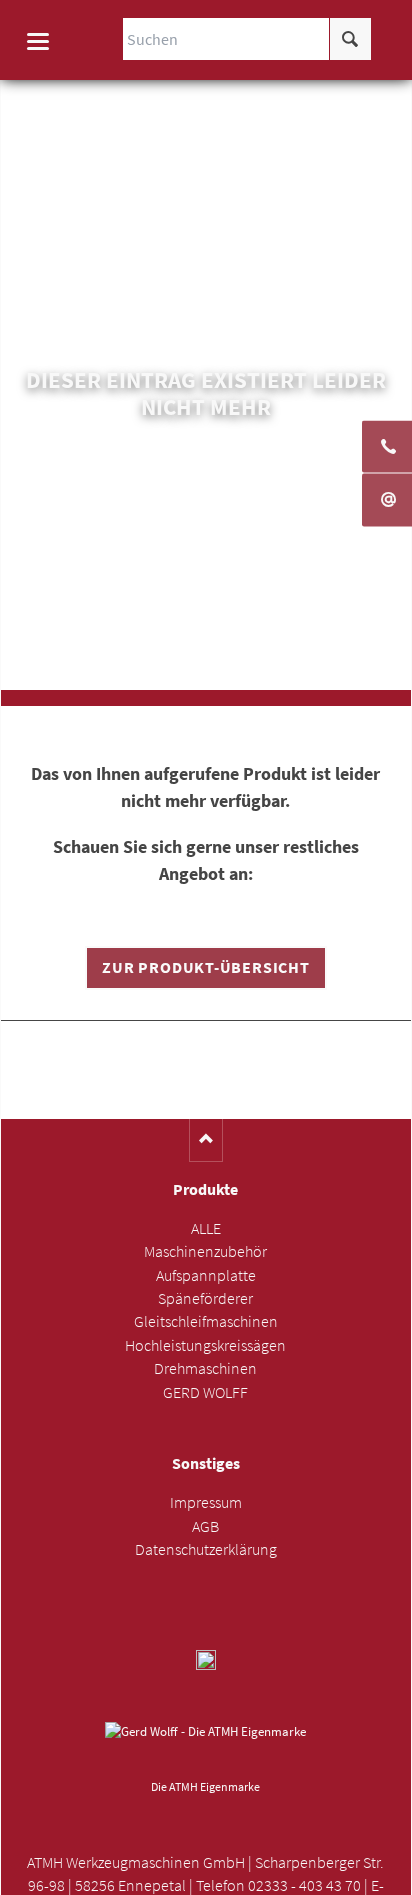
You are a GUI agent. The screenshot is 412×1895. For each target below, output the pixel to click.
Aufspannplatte (206, 1275)
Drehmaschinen (205, 1368)
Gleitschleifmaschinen (206, 1321)
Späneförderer (205, 1298)
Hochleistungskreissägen (205, 1345)
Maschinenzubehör (205, 1251)
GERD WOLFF (205, 1392)
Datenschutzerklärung (206, 1549)
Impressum (206, 1502)
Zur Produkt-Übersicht (205, 967)
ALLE (206, 1228)
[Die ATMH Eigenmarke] (205, 1747)
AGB (205, 1526)
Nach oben (206, 1140)
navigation (38, 41)
